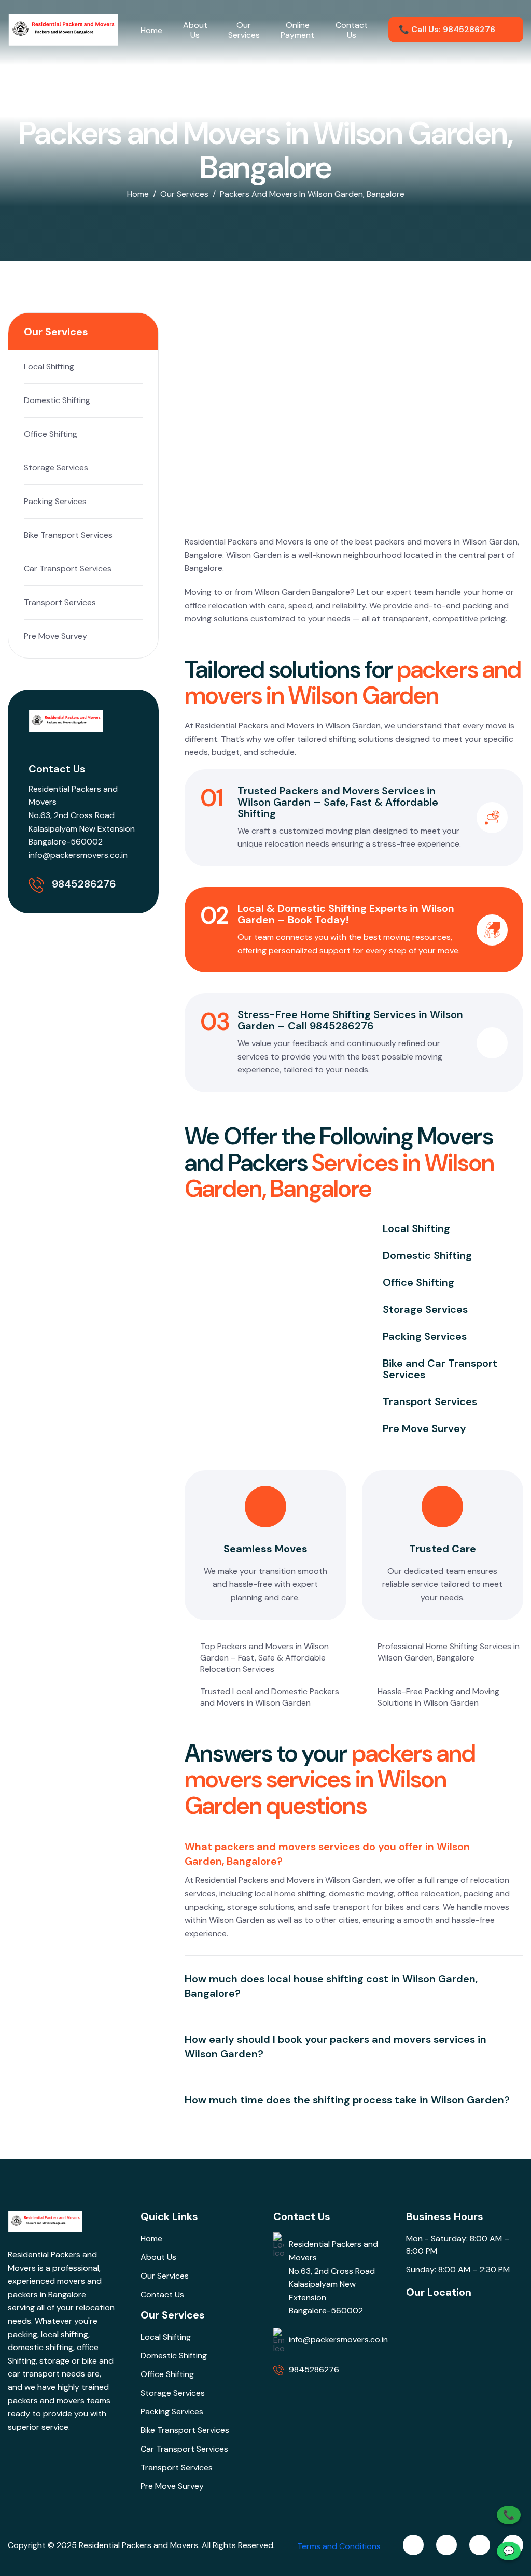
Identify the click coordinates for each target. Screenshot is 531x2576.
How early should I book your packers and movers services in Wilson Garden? (336, 2047)
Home (151, 30)
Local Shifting (49, 367)
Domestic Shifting (57, 400)
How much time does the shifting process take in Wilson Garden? (347, 2100)
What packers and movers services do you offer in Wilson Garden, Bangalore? (327, 1854)
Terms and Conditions (339, 2546)
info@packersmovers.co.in (78, 855)
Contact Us (352, 30)
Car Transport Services (68, 569)
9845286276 (84, 884)
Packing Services (55, 501)
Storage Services (56, 468)
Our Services (244, 30)
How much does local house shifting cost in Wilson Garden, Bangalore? (331, 1986)
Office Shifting (51, 434)
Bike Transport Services (68, 535)
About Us (195, 30)
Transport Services (60, 602)
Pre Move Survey (55, 636)
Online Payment (297, 30)
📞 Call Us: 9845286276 (447, 29)
